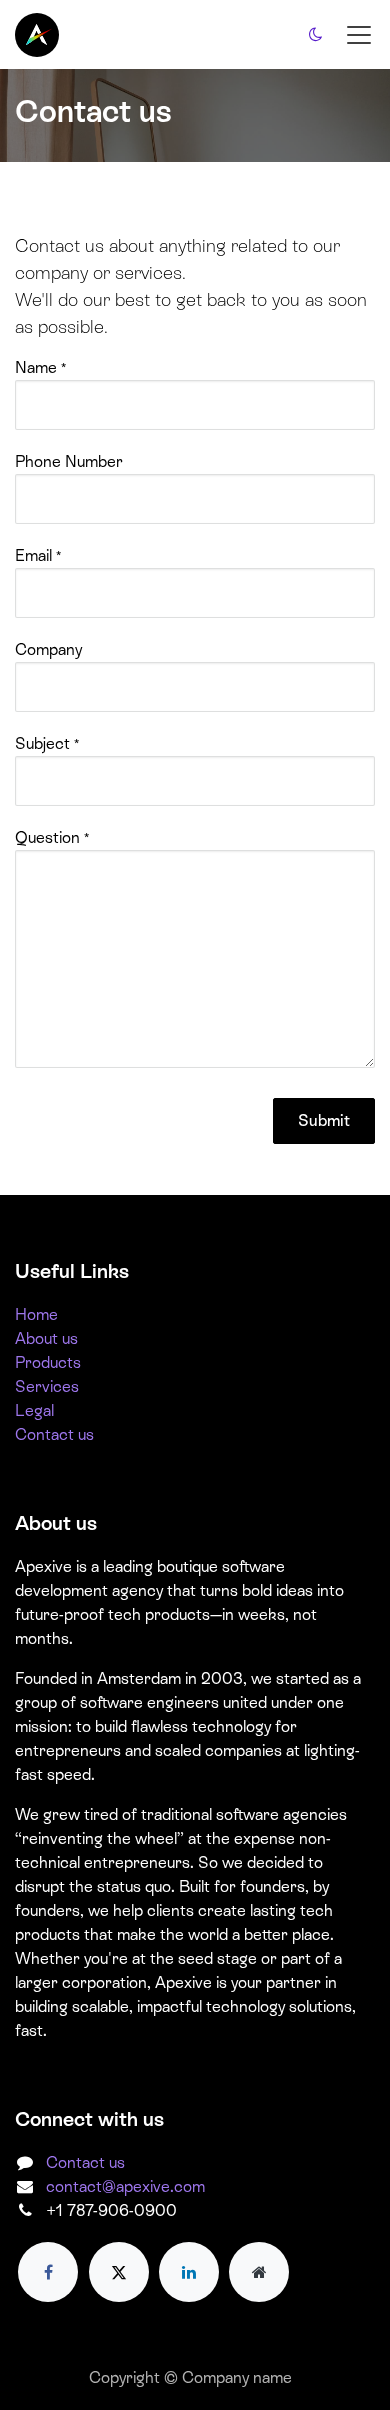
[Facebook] (48, 2272)
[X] (119, 2272)
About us (46, 1338)
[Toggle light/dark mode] (316, 35)
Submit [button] (324, 1120)
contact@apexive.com (125, 2186)
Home (36, 1314)
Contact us (54, 1434)
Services (47, 1386)
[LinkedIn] (189, 2272)
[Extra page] (259, 2272)
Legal (34, 1410)
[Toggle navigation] (359, 35)
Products (48, 1362)
